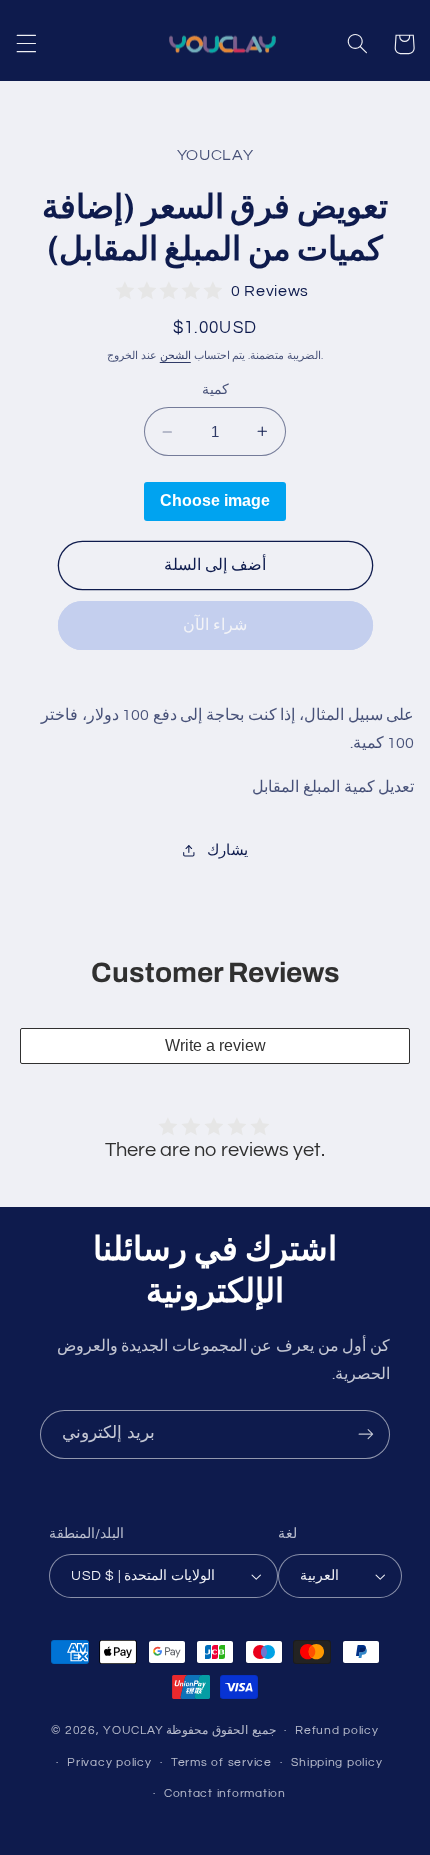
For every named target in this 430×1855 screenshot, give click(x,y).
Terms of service (221, 1762)
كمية (215, 390)
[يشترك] (366, 1434)
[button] (26, 44)
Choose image (215, 500)
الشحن (175, 355)
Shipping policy (336, 1762)
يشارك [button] (227, 850)
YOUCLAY (133, 1730)
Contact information (225, 1793)
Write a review (215, 1045)
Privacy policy (109, 1762)
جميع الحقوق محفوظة (220, 1730)
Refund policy (337, 1730)
